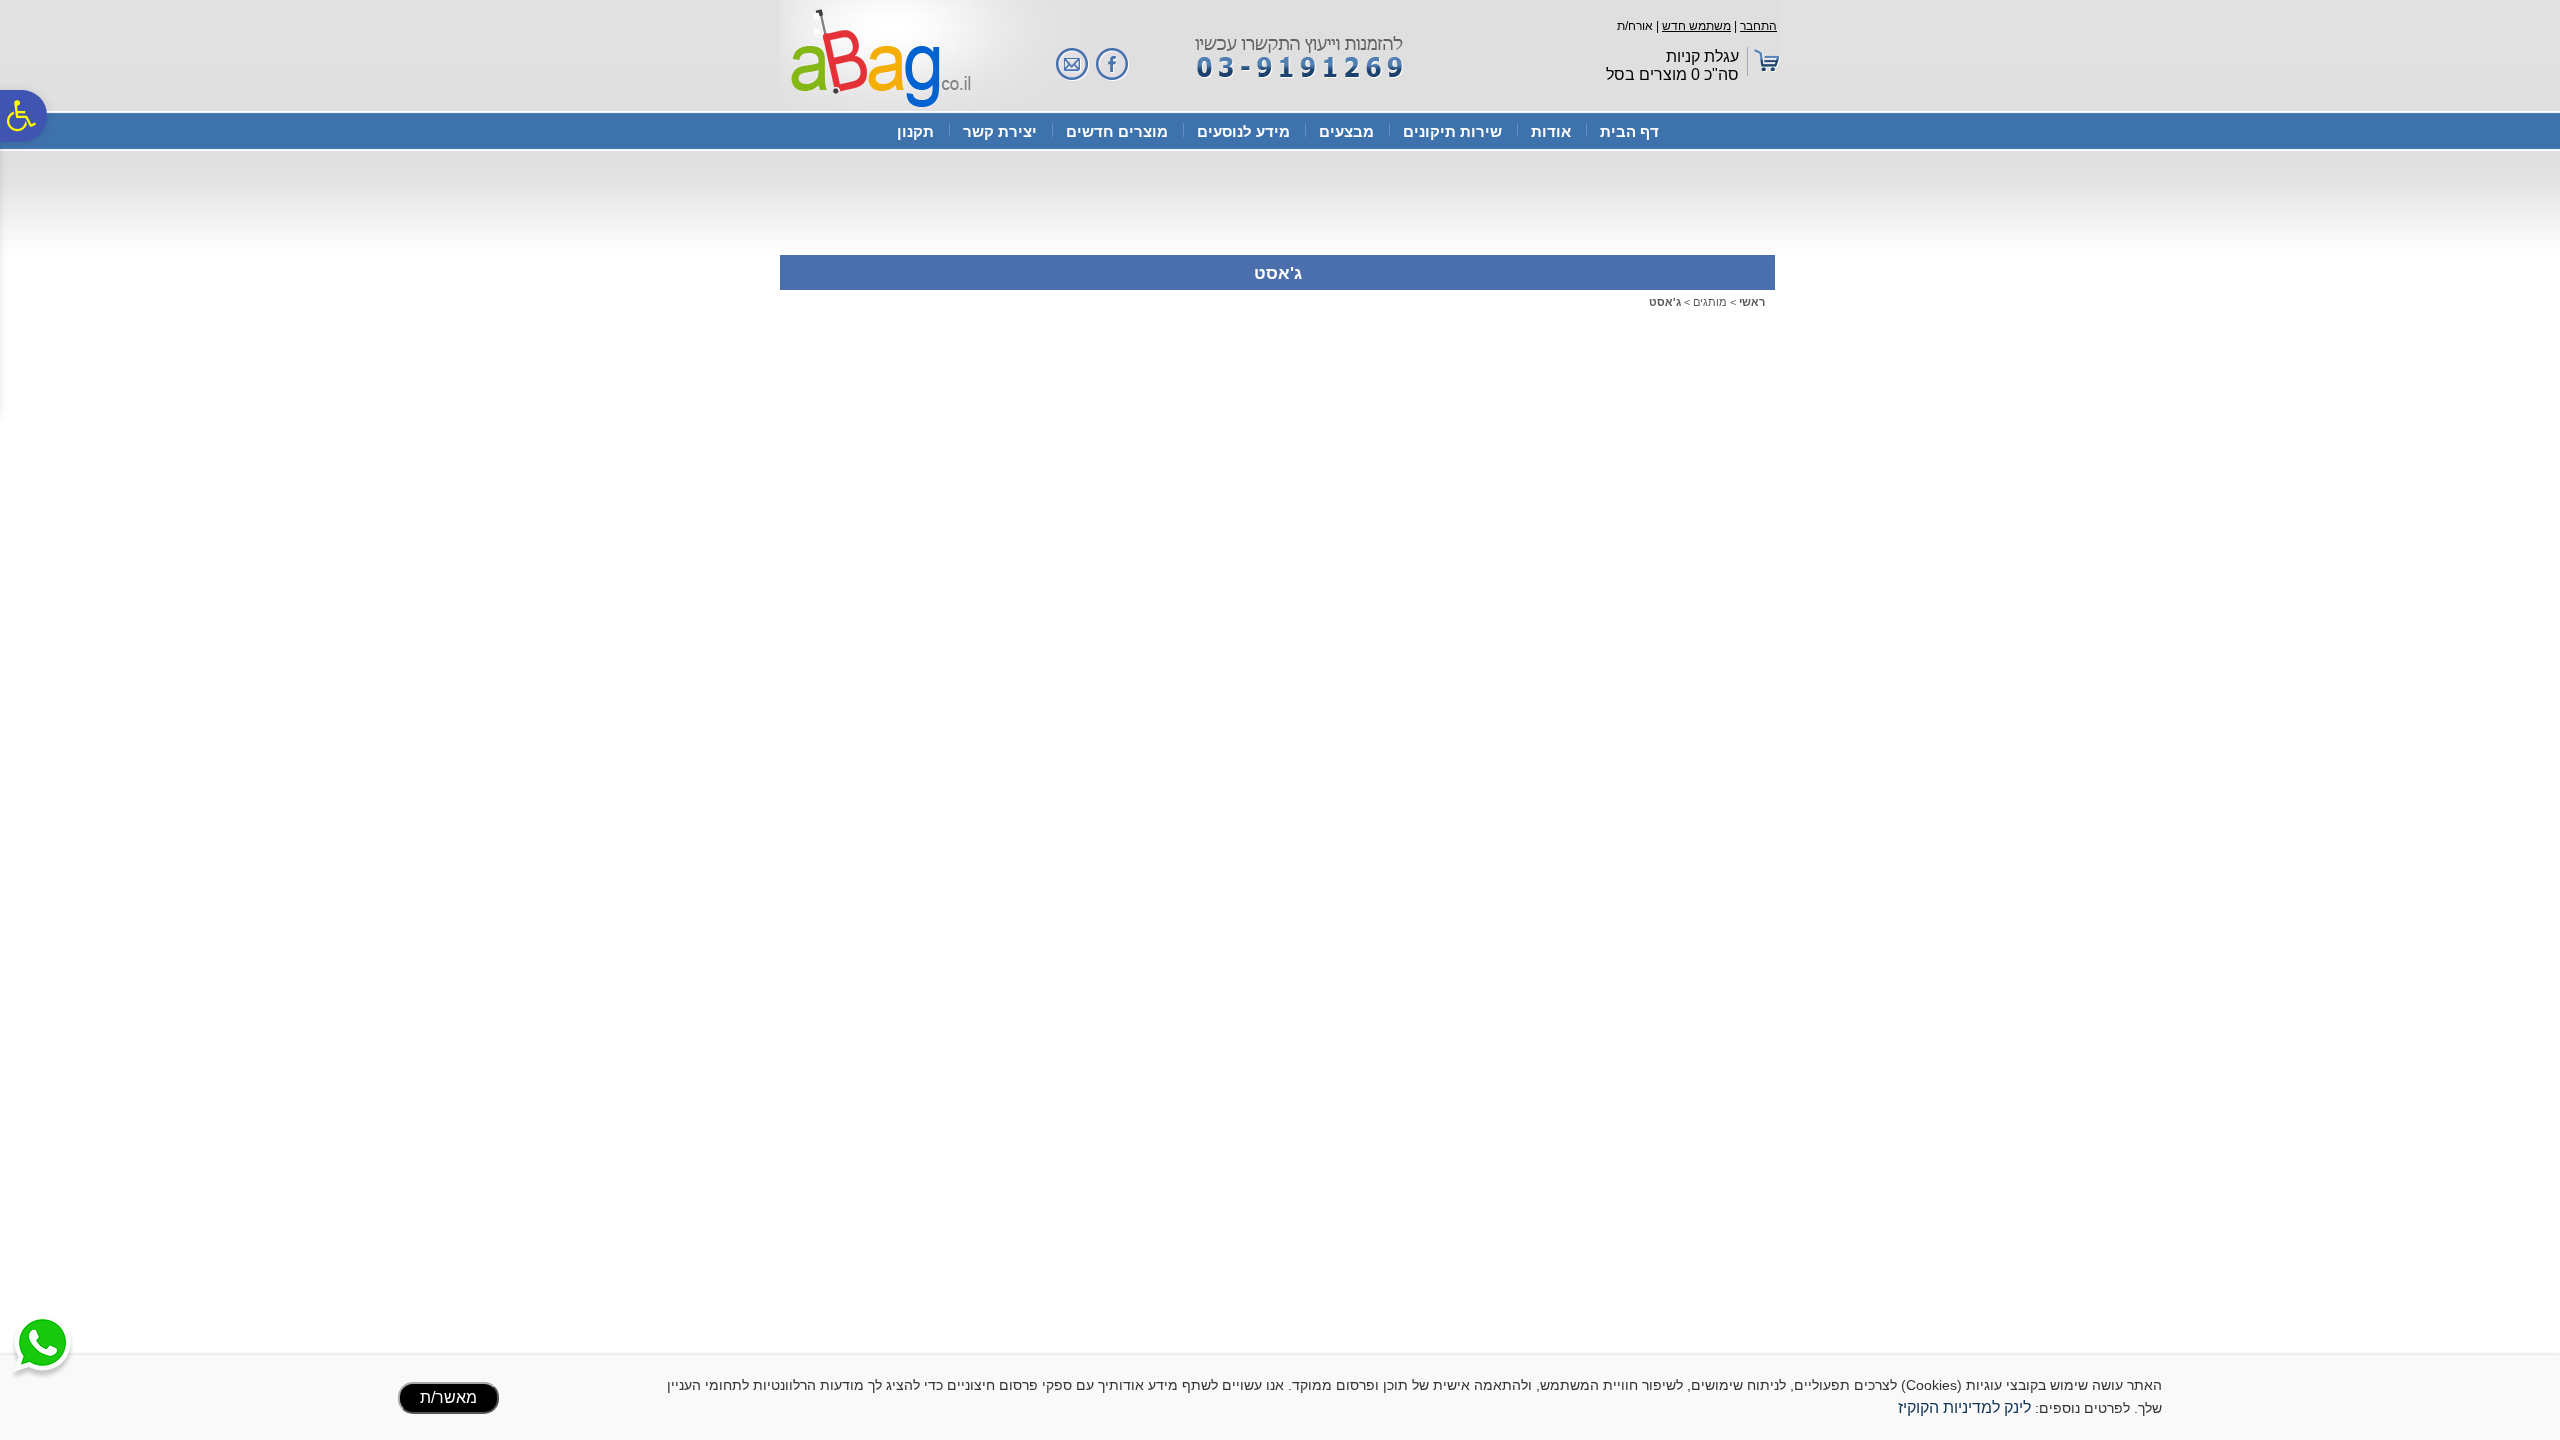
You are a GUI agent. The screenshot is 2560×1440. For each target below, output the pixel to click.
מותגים (1710, 302)
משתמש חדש (1696, 26)
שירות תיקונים (1452, 131)
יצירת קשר (1000, 131)
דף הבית (1629, 131)
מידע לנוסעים (1243, 131)
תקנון (915, 131)
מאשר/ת (448, 1397)
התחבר (1758, 26)
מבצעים (1346, 131)
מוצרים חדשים (1117, 131)
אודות (1551, 131)
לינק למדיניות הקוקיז (1964, 1407)
